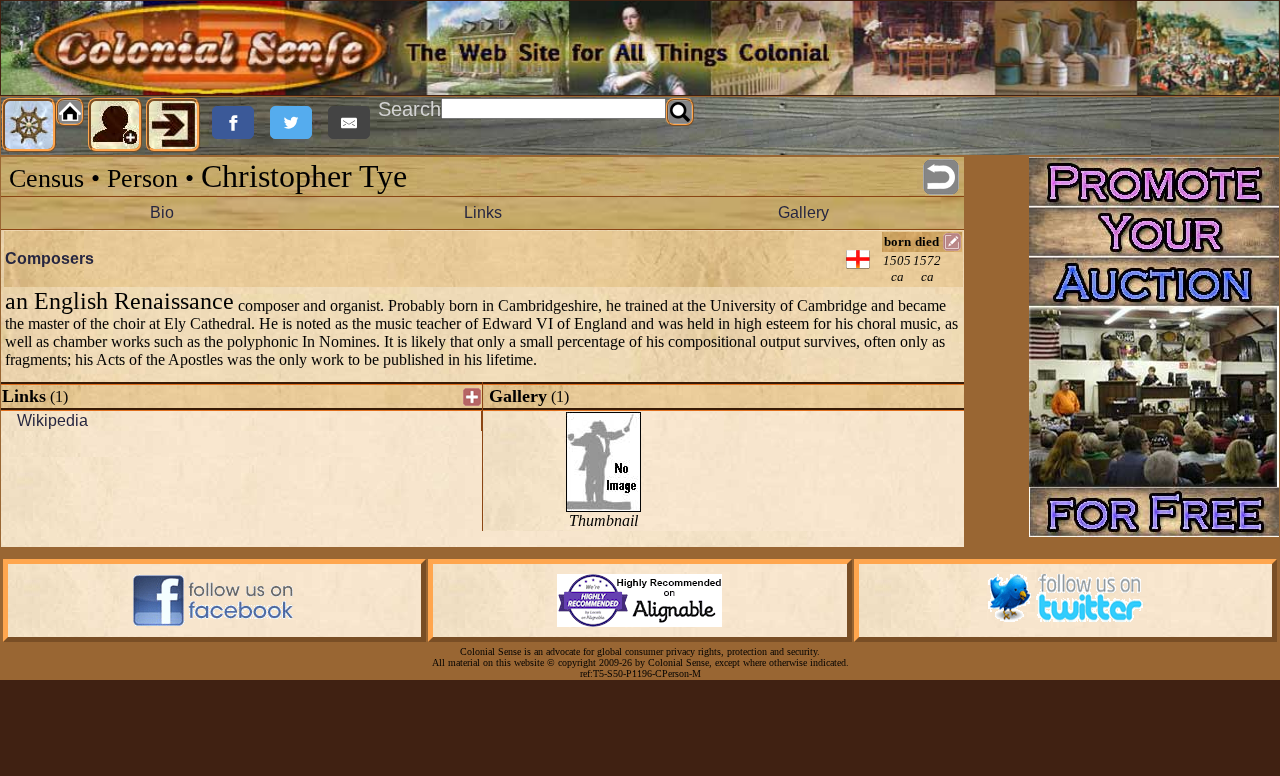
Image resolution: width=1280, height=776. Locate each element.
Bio (162, 212)
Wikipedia (52, 420)
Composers (49, 258)
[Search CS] (680, 112)
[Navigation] (29, 125)
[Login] (173, 125)
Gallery (803, 212)
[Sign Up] (115, 125)
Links (483, 212)
